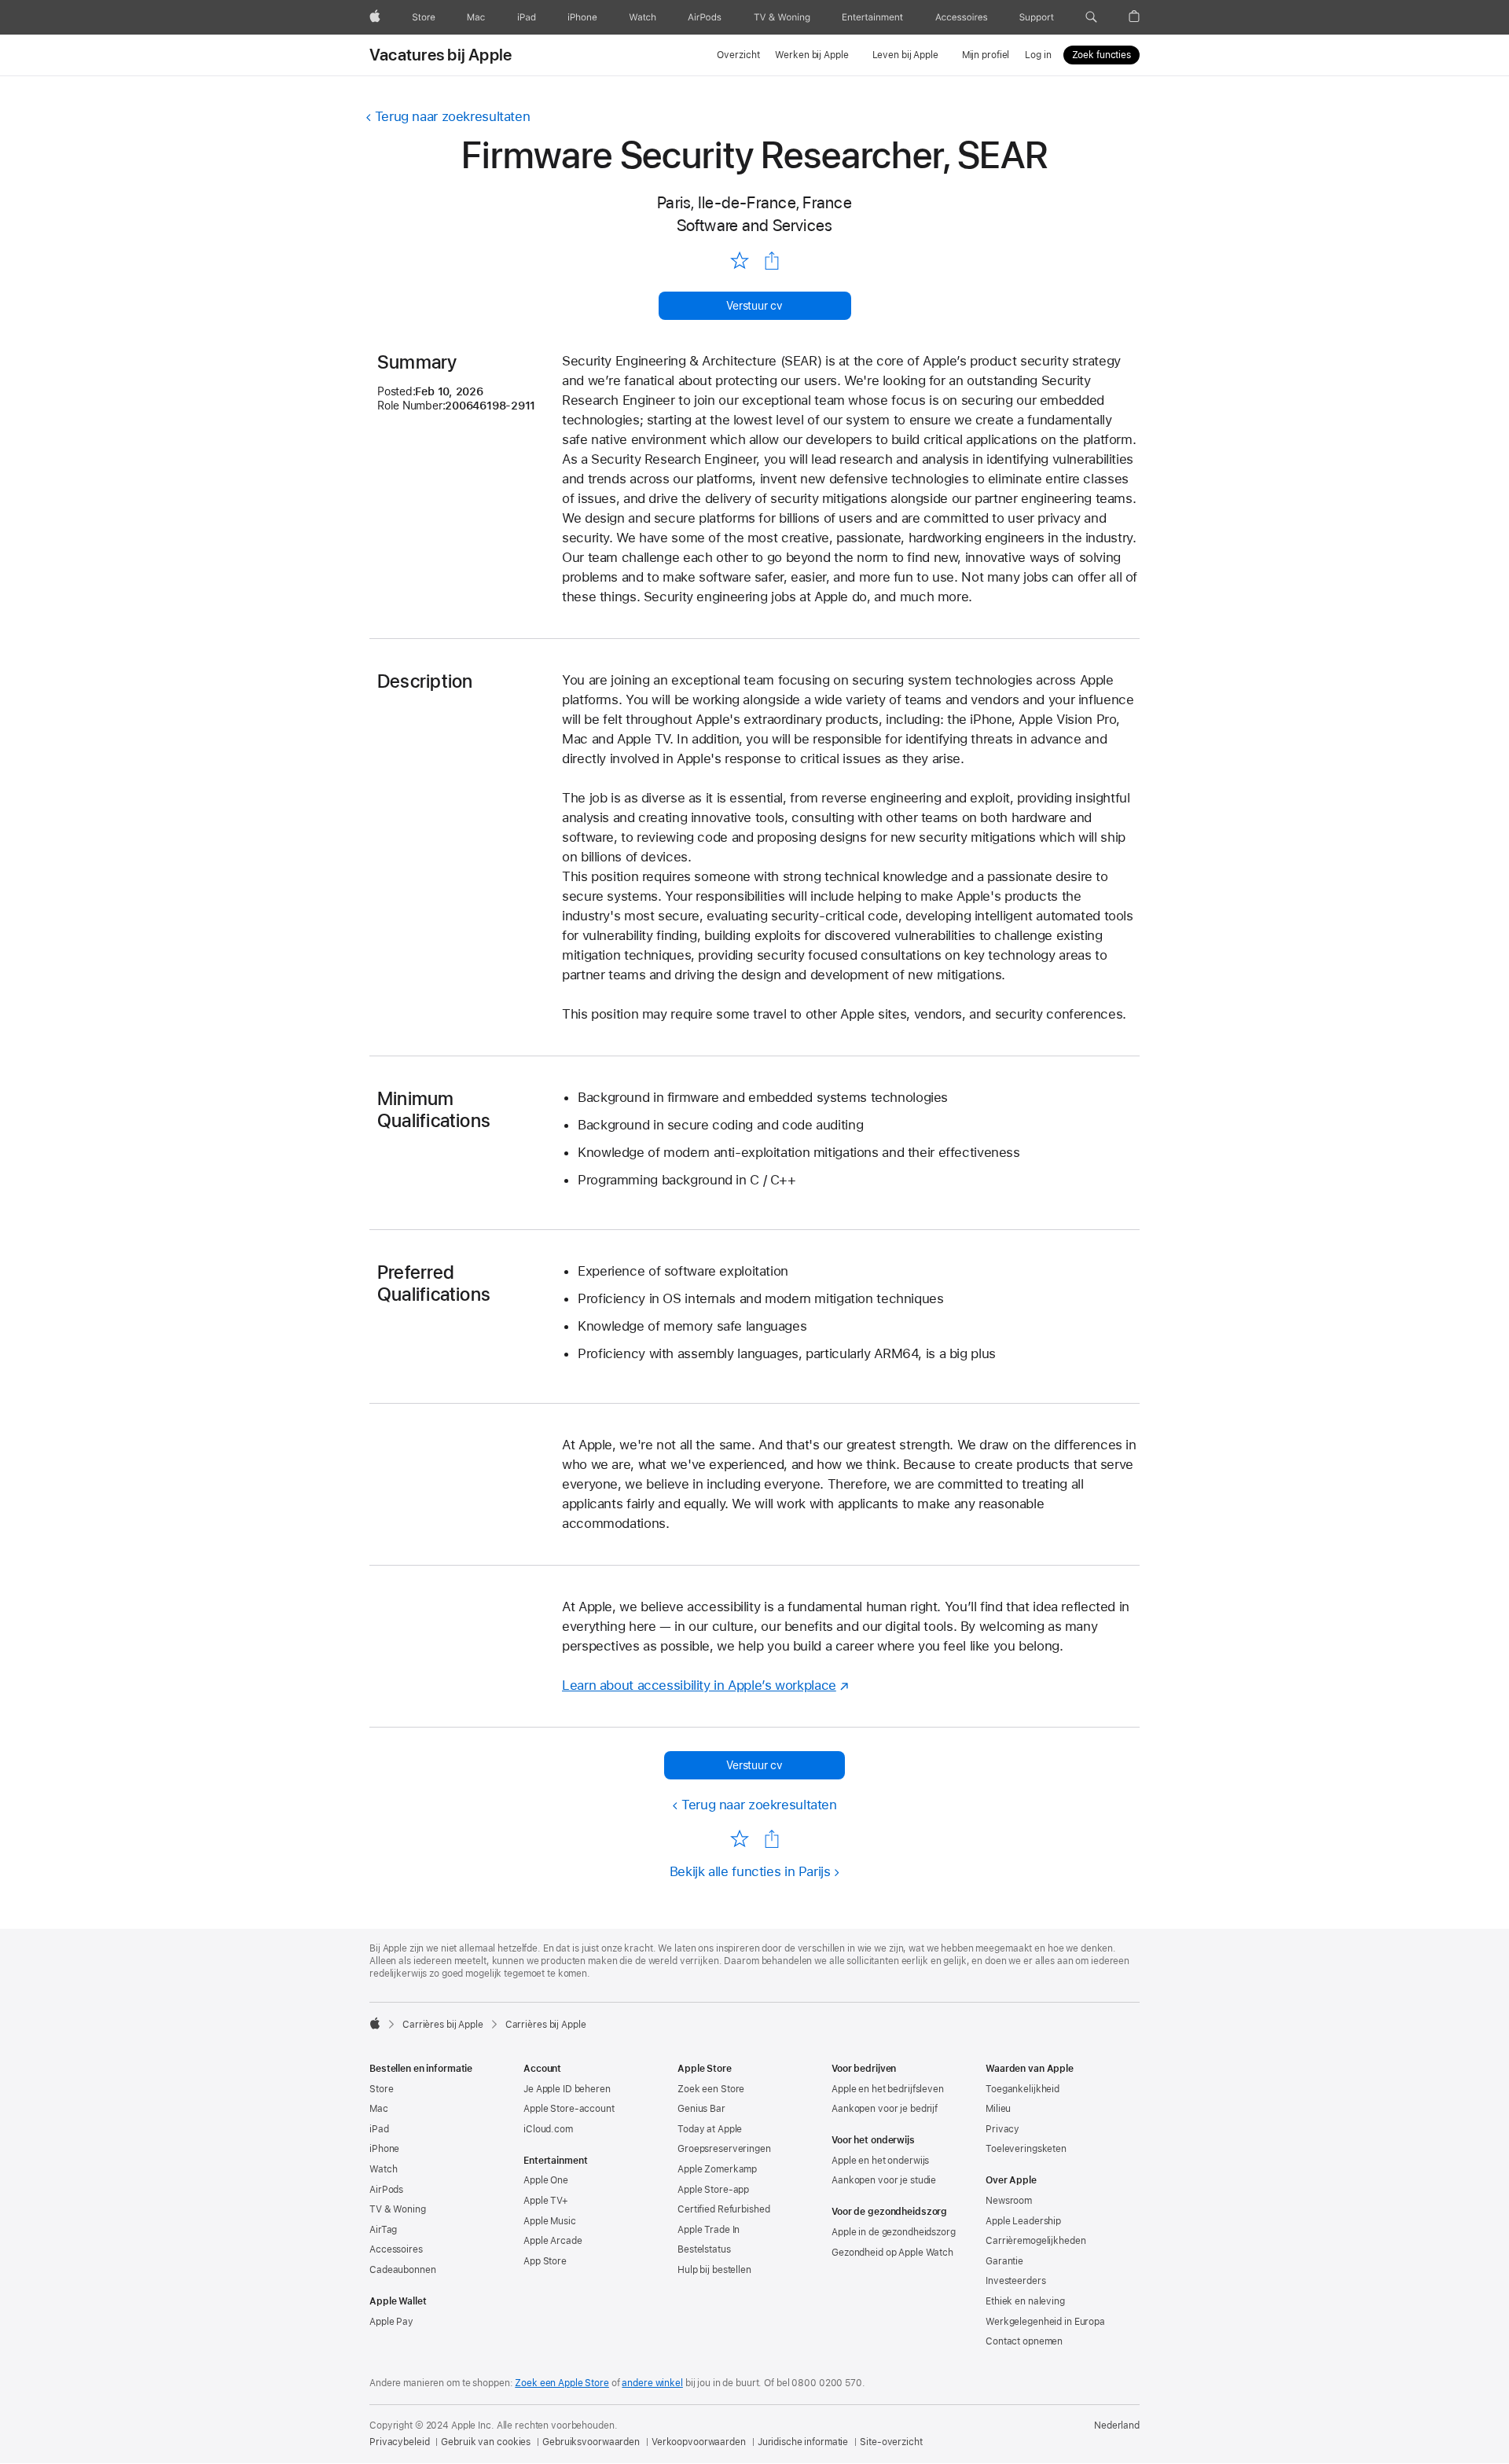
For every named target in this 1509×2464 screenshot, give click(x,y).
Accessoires (396, 2249)
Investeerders (1015, 2281)
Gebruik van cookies (486, 2442)
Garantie (1004, 2261)
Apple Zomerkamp (717, 2169)
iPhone (384, 2149)
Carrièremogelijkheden (1035, 2241)
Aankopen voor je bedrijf (885, 2109)
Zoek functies (1101, 55)
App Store (545, 2261)
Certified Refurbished (723, 2209)
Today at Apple (710, 2129)
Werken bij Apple (811, 55)
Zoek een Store (711, 2089)
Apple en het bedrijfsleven (888, 2089)
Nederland (1117, 2425)
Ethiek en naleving (1025, 2301)
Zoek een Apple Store (562, 2383)
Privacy (1002, 2129)
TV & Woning (398, 2209)
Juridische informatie (803, 2442)
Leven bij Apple (905, 55)
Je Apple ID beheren (567, 2089)
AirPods (386, 2190)
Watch (383, 2169)
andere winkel (652, 2383)
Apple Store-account (569, 2109)
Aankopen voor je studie (884, 2180)
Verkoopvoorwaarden (699, 2442)
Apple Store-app (713, 2190)
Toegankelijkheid (1023, 2089)
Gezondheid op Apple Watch (892, 2253)
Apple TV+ (546, 2201)
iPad (379, 2129)
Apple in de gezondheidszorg (894, 2232)
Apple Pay (391, 2322)
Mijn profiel (986, 55)
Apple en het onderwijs (880, 2161)
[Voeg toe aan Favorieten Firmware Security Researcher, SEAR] (739, 260)
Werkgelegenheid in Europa (1045, 2322)
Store (381, 2089)
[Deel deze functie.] (772, 261)
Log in (1038, 55)
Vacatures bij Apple (441, 55)
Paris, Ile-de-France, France (754, 202)
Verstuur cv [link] (754, 306)
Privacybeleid (399, 2442)
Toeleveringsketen (1026, 2149)
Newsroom (1009, 2201)
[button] (1091, 17)
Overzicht (738, 55)
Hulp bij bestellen (714, 2270)
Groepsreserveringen (724, 2149)
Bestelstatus (704, 2249)
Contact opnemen (1024, 2341)
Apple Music (550, 2221)
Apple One (546, 2180)
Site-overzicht (891, 2442)
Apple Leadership (1023, 2221)
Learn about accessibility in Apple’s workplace (699, 1685)
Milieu (998, 2109)
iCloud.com (548, 2129)
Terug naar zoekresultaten (452, 116)
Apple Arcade (553, 2241)
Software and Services (755, 225)
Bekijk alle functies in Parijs (750, 1871)
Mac (379, 2109)
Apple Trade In (709, 2230)
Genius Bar (701, 2109)
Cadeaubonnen (403, 2270)
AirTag (383, 2230)
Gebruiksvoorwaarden (591, 2442)
